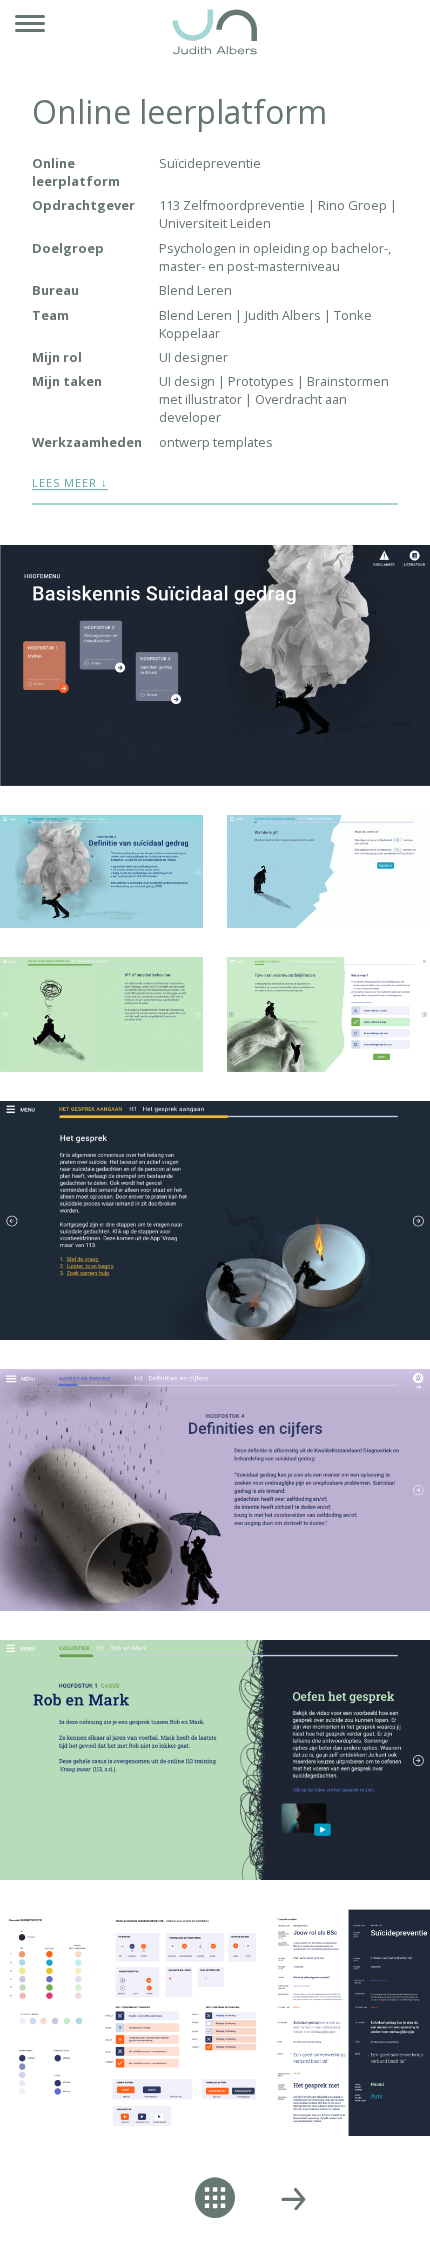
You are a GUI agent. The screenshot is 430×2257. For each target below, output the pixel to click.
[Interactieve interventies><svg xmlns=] (136, 2199)
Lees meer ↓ (70, 482)
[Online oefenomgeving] (293, 2199)
